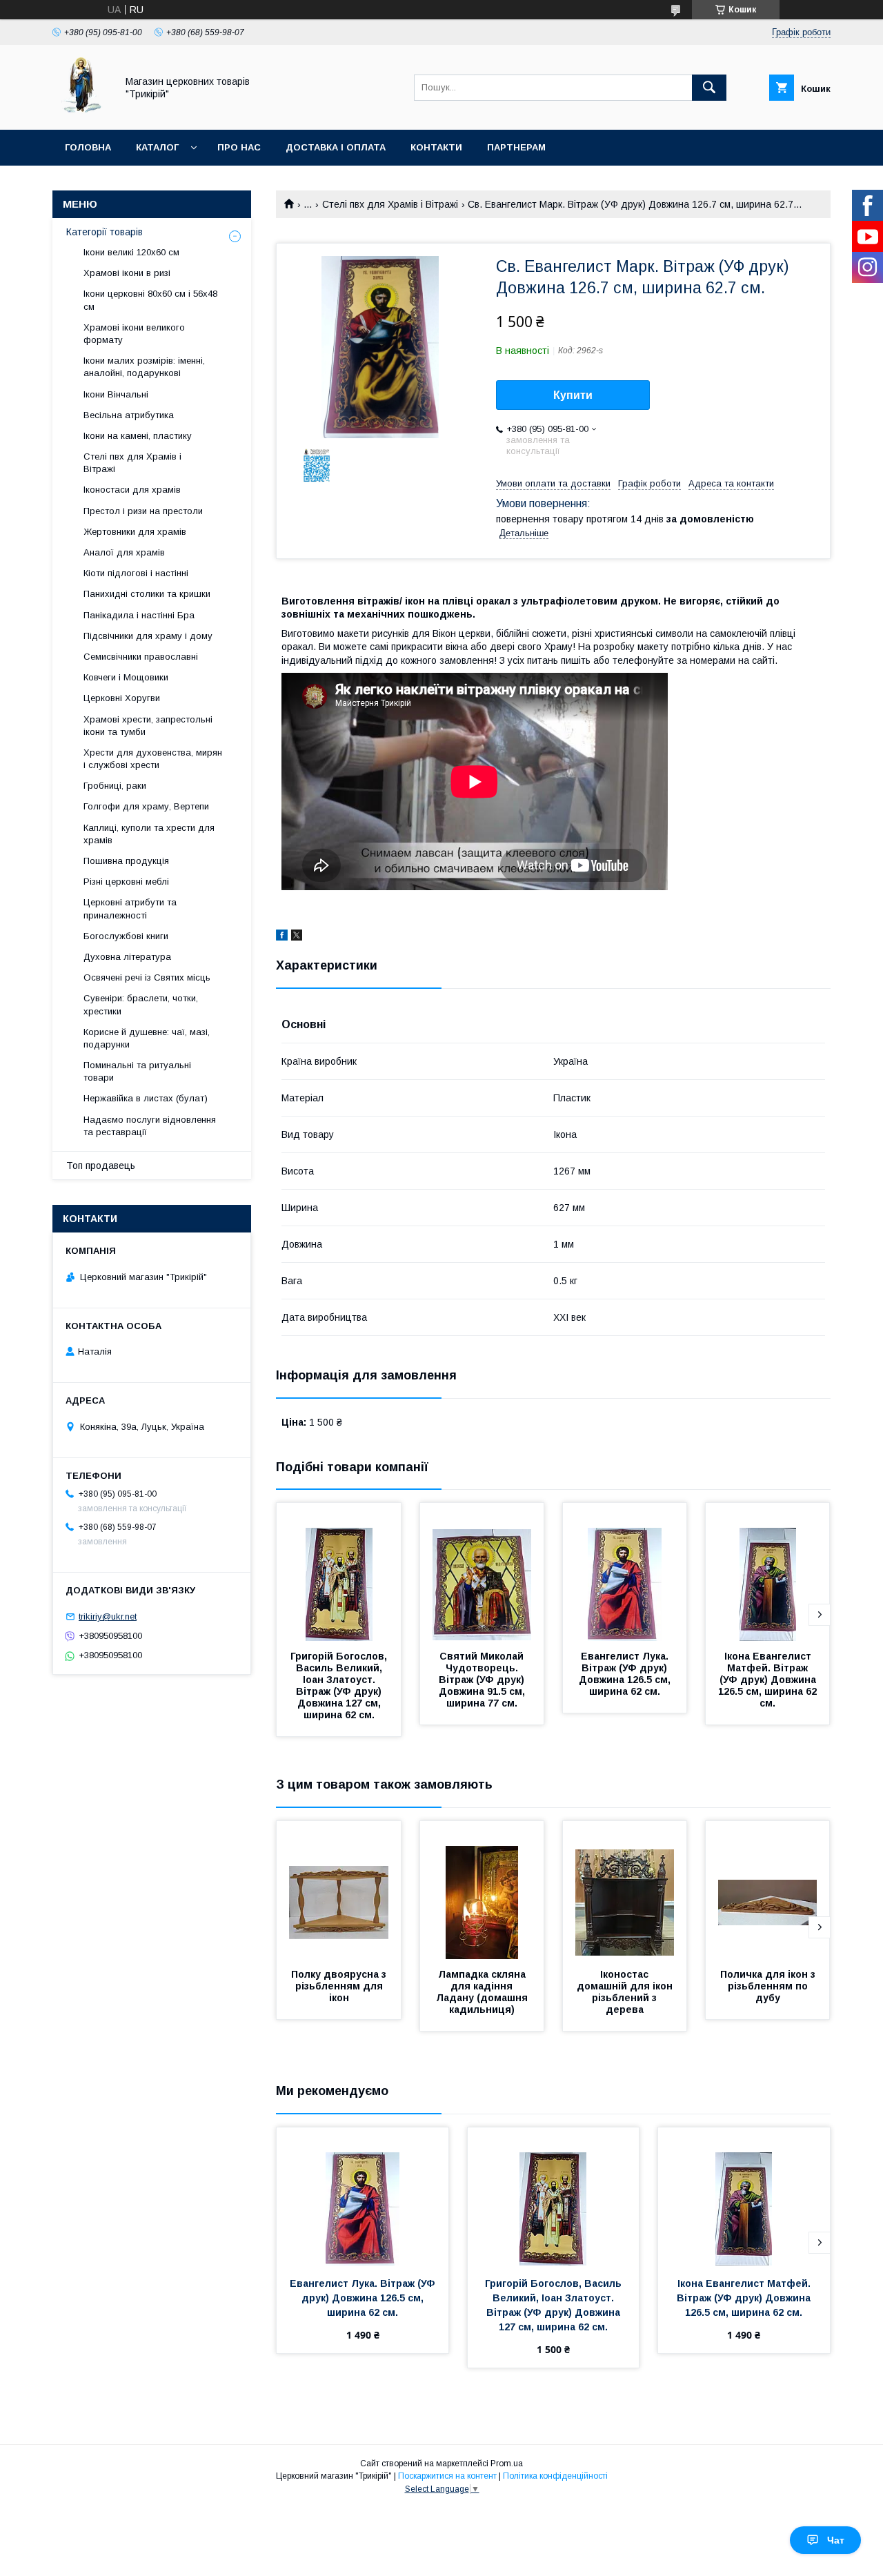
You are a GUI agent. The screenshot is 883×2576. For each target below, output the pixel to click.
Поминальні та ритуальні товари (137, 1071)
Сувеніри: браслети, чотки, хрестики (141, 1004)
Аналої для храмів (124, 552)
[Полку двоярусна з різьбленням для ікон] (339, 1890)
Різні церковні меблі (126, 882)
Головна (88, 147)
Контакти (436, 147)
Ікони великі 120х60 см (131, 252)
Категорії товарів (105, 232)
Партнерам (516, 147)
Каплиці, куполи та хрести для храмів (149, 834)
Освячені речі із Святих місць (147, 977)
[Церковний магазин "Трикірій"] (81, 112)
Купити (573, 395)
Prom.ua (507, 2464)
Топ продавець (101, 1166)
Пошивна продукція (126, 861)
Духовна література (127, 957)
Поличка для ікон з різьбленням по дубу (769, 1986)
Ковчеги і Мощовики (126, 677)
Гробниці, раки (115, 786)
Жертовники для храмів (135, 532)
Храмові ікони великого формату (134, 334)
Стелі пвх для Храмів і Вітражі (390, 204)
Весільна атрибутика (129, 415)
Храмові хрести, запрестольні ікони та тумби (148, 726)
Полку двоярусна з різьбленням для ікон (340, 1986)
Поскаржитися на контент (447, 2476)
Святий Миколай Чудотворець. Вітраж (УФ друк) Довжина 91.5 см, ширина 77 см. (483, 1680)
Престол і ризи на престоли (143, 511)
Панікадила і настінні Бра (139, 615)
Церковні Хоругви (122, 698)
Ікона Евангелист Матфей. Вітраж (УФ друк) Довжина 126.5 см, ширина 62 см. (769, 1680)
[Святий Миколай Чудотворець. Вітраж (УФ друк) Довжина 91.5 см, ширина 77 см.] (482, 1572)
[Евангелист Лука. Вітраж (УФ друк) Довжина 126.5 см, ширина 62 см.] (625, 1572)
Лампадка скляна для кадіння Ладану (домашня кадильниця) (483, 1992)
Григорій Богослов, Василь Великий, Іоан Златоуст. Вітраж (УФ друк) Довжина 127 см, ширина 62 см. (340, 1685)
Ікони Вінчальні (116, 394)
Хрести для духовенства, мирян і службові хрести (153, 759)
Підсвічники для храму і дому (148, 636)
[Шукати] (709, 88)
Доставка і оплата (336, 147)
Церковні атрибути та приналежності (130, 908)
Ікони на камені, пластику (138, 436)
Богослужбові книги (126, 936)
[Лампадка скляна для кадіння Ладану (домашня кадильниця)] (482, 1890)
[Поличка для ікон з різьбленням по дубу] (768, 1890)
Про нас (239, 147)
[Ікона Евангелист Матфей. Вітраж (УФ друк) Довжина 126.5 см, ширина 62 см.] (768, 1572)
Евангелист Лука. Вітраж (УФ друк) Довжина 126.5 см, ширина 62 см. (626, 1674)
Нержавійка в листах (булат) (146, 1098)
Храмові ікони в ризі (127, 273)
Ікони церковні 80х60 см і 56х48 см (150, 300)
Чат (836, 2540)
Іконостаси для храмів (132, 490)
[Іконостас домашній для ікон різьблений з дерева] (625, 1890)
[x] (297, 937)
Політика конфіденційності (555, 2476)
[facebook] (282, 937)
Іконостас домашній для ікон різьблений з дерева (626, 1992)
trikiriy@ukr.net (108, 1616)
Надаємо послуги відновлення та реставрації (150, 1126)
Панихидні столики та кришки (147, 594)
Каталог (157, 147)
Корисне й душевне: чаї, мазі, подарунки (147, 1038)
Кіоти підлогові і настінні (136, 573)
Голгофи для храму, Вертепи (146, 806)
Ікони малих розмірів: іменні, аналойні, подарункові (144, 367)
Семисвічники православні (141, 657)
